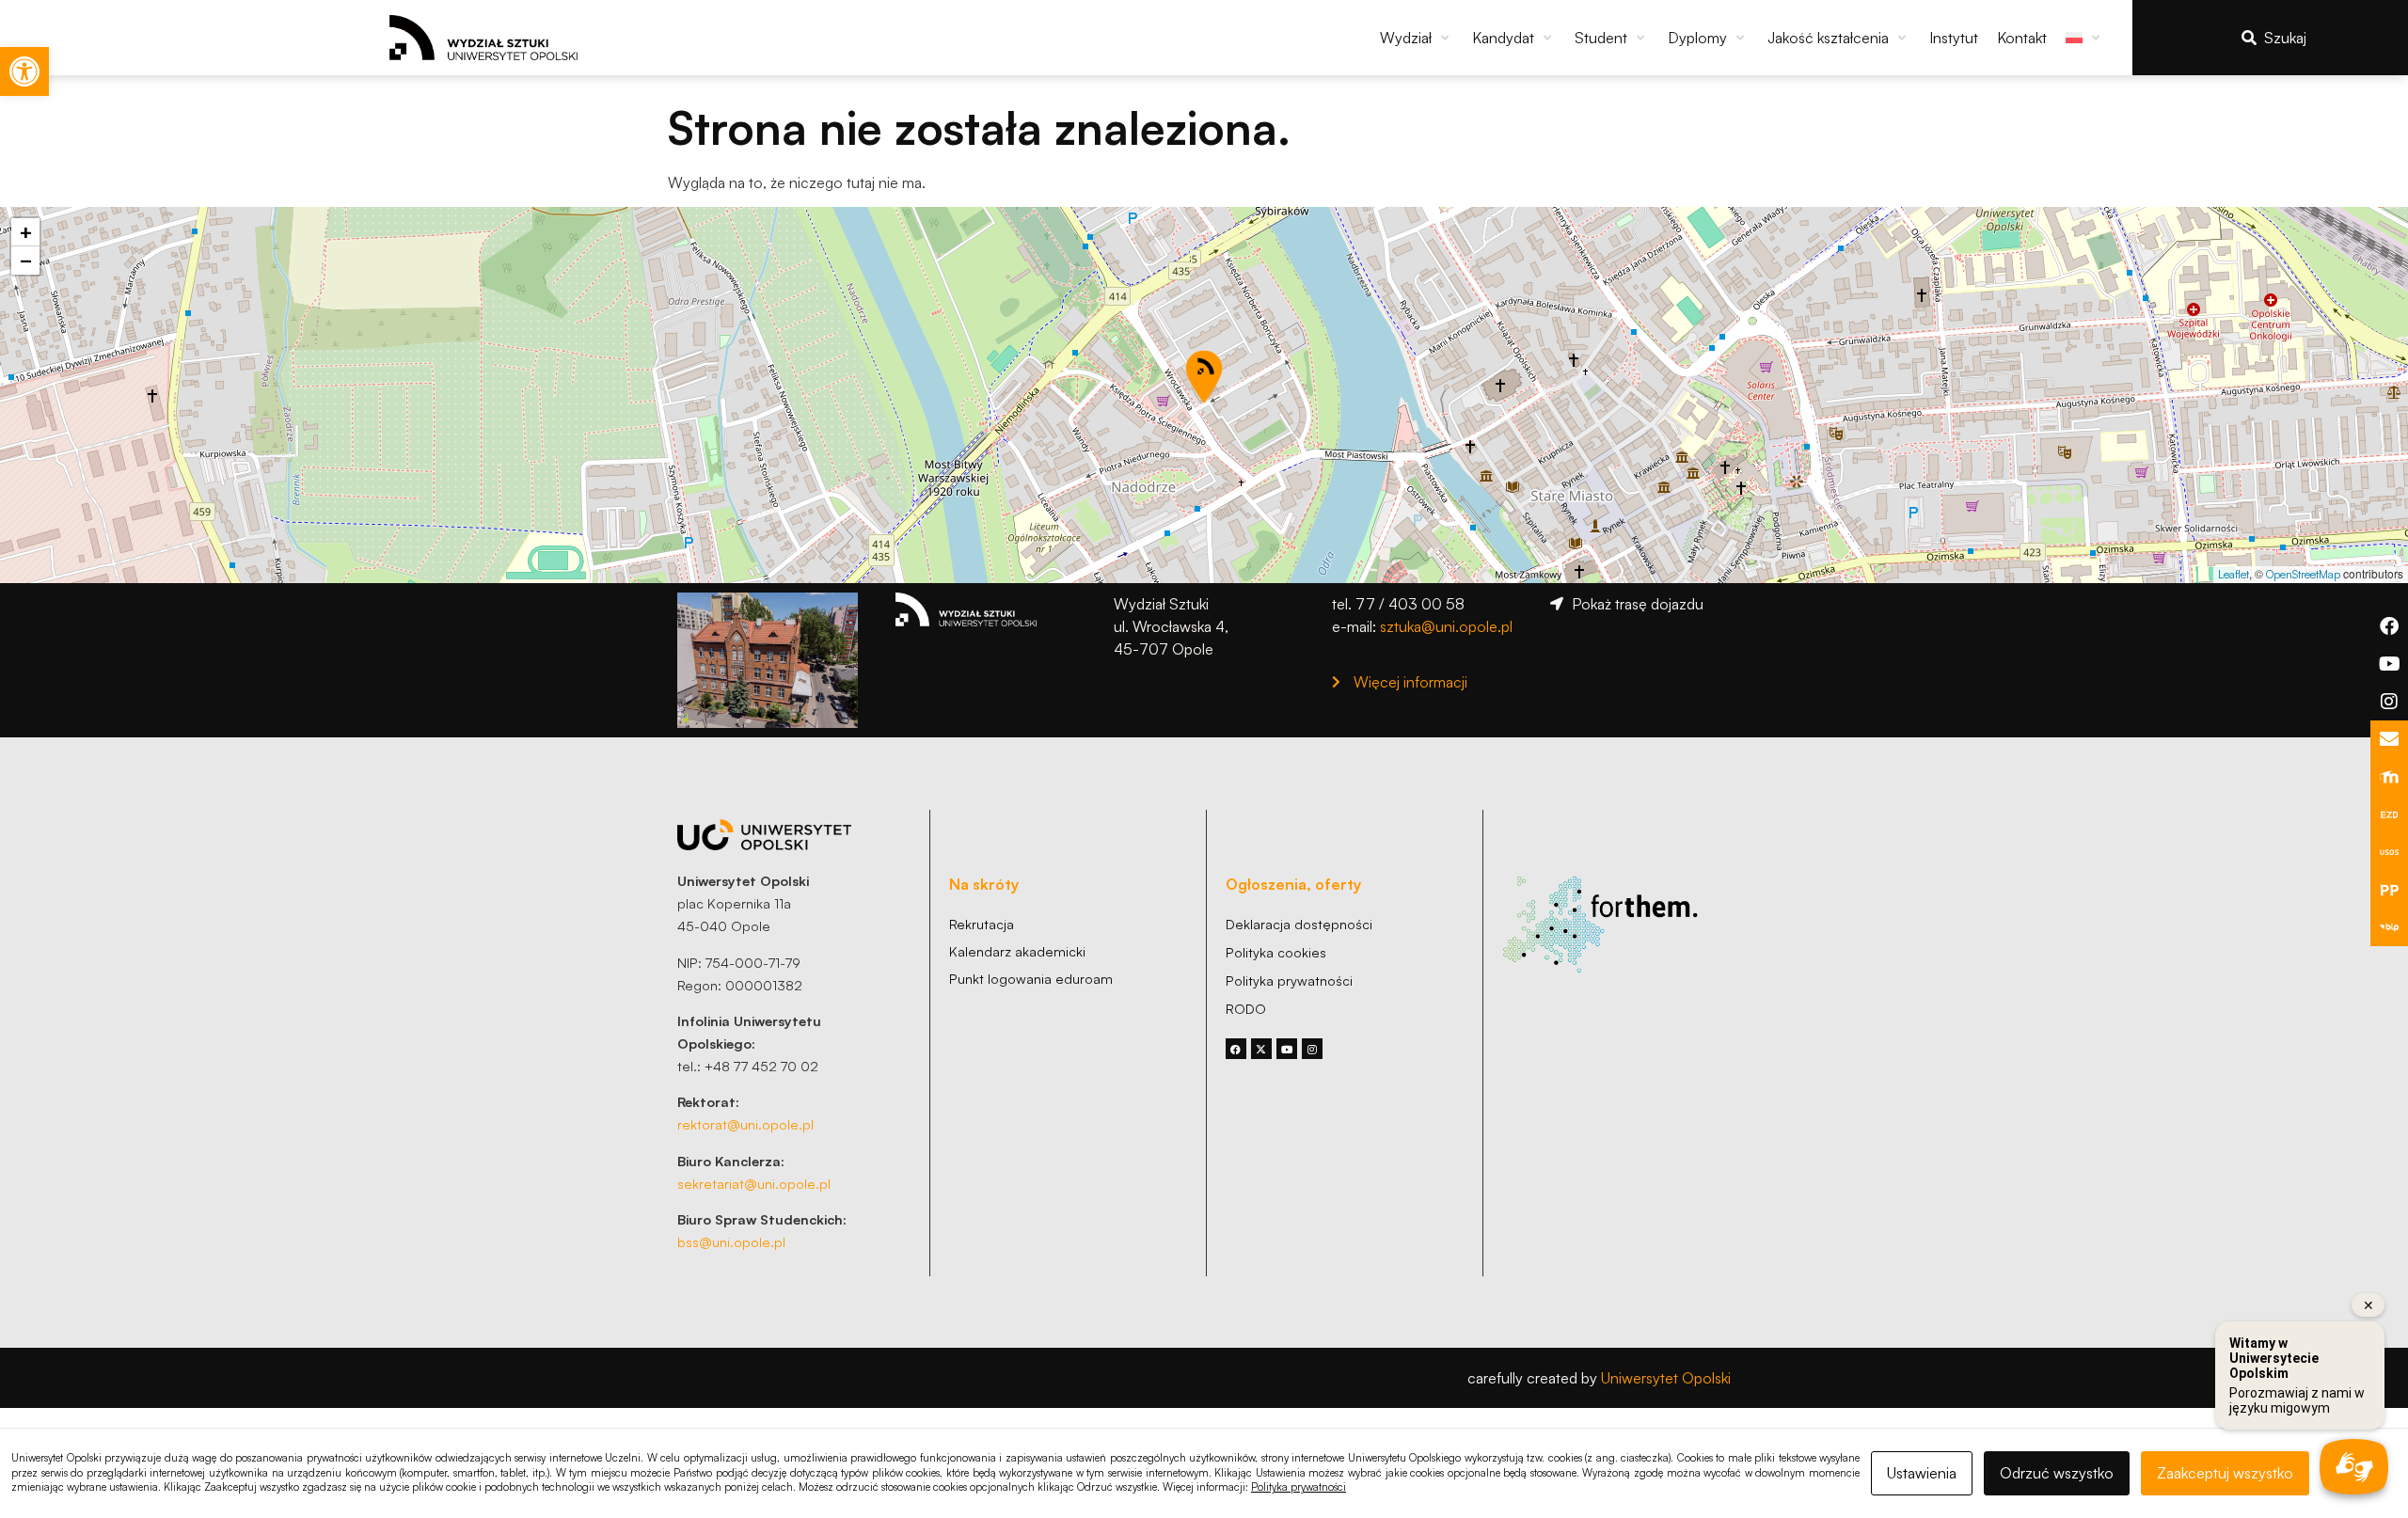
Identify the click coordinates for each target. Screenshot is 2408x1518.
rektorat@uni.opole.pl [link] (745, 1124)
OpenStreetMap (2303, 574)
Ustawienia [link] (1922, 1473)
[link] (24, 71)
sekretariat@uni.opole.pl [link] (754, 1183)
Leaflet (2234, 574)
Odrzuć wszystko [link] (2057, 1473)
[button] (1417, 38)
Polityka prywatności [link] (1299, 1487)
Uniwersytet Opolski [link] (1666, 1378)
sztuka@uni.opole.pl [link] (1446, 626)
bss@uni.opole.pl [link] (731, 1241)
